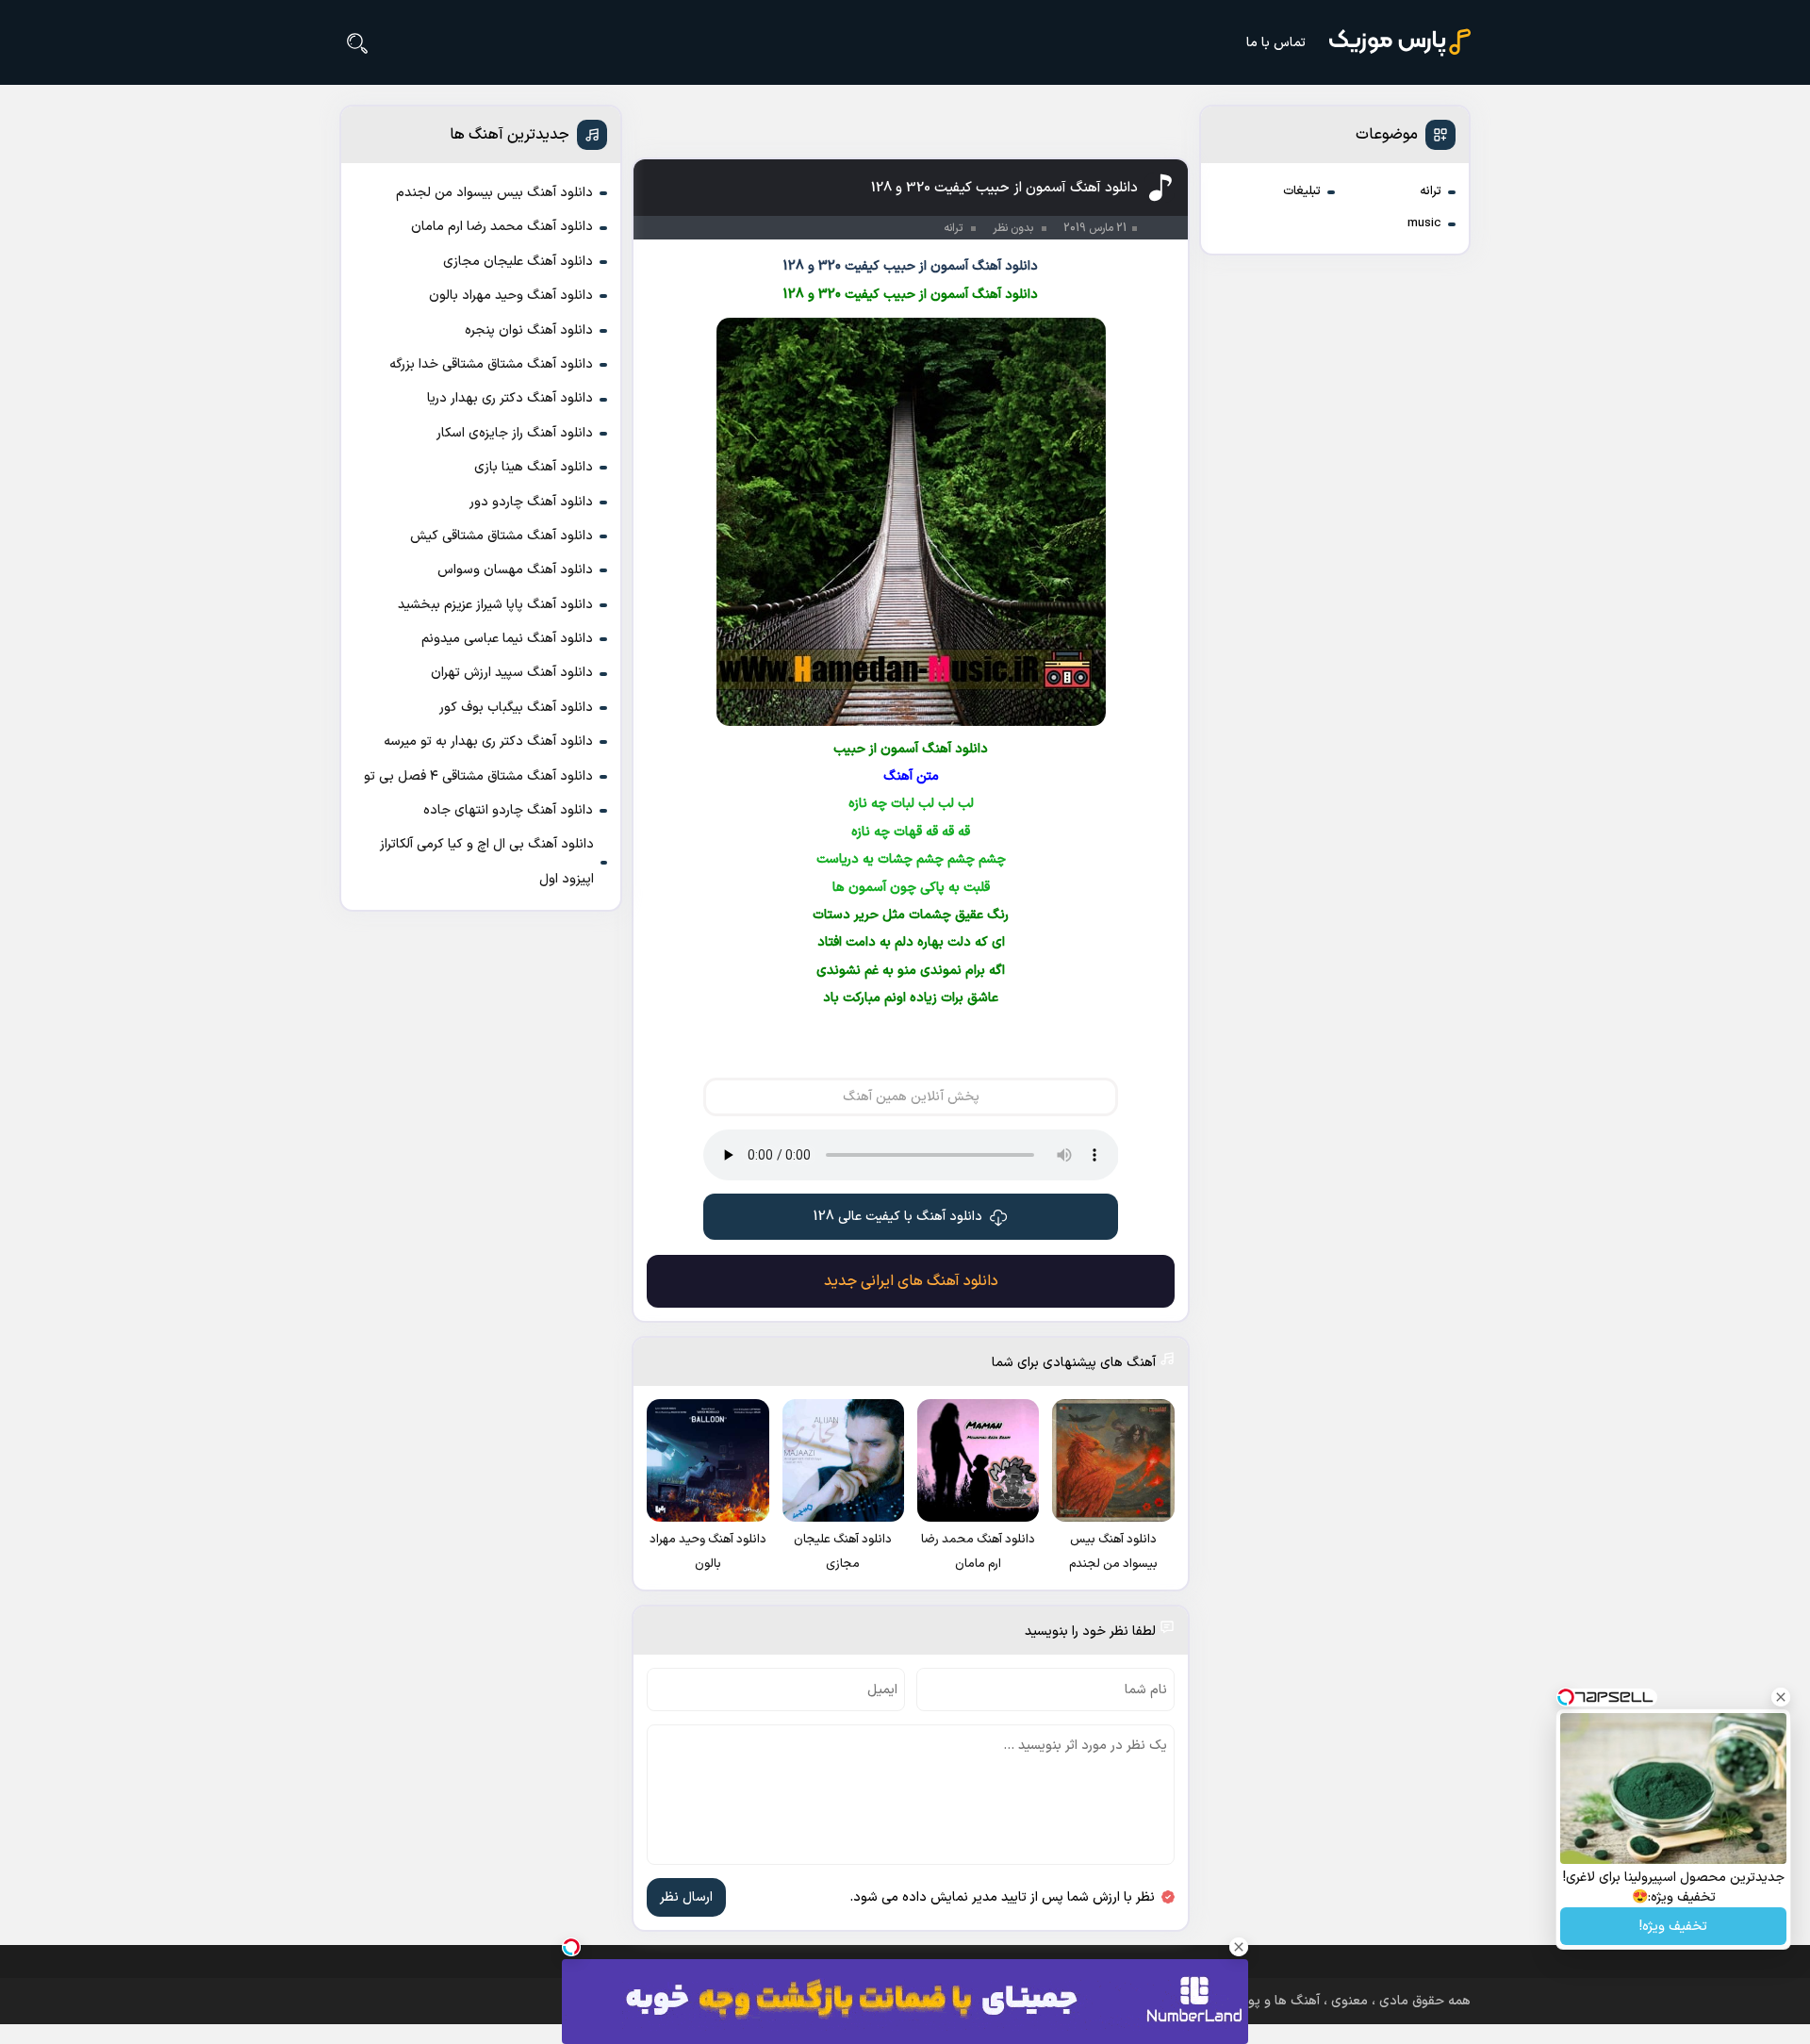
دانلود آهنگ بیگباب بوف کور (516, 708)
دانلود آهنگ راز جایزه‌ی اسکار (515, 433)
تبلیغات (1302, 191)
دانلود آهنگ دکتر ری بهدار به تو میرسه (488, 742)
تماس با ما (1276, 43)
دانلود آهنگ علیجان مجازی (518, 262)
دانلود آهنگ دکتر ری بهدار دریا (510, 398)
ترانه (1431, 191)
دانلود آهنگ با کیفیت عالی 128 (898, 1217)
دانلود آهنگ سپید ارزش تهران (512, 673)
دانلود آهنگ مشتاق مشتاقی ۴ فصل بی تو (478, 776)
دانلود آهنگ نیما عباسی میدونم (507, 639)
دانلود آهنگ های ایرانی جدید (911, 1281)
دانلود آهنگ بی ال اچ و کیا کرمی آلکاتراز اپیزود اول (487, 861)
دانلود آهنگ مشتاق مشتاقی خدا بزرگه (491, 364)
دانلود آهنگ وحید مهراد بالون (511, 296)
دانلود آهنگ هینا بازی (534, 467)
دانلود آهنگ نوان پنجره (529, 330)
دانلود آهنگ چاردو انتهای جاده (508, 810)
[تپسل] (571, 1947)
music (1424, 223)
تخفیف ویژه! (1673, 1927)
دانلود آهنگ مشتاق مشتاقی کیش (502, 536)
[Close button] (1781, 1697)
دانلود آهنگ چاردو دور (531, 502)
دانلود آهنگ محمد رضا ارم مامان (502, 227)
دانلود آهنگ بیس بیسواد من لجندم (494, 193)
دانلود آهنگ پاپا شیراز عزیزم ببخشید (495, 605)
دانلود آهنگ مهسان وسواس (515, 570)
